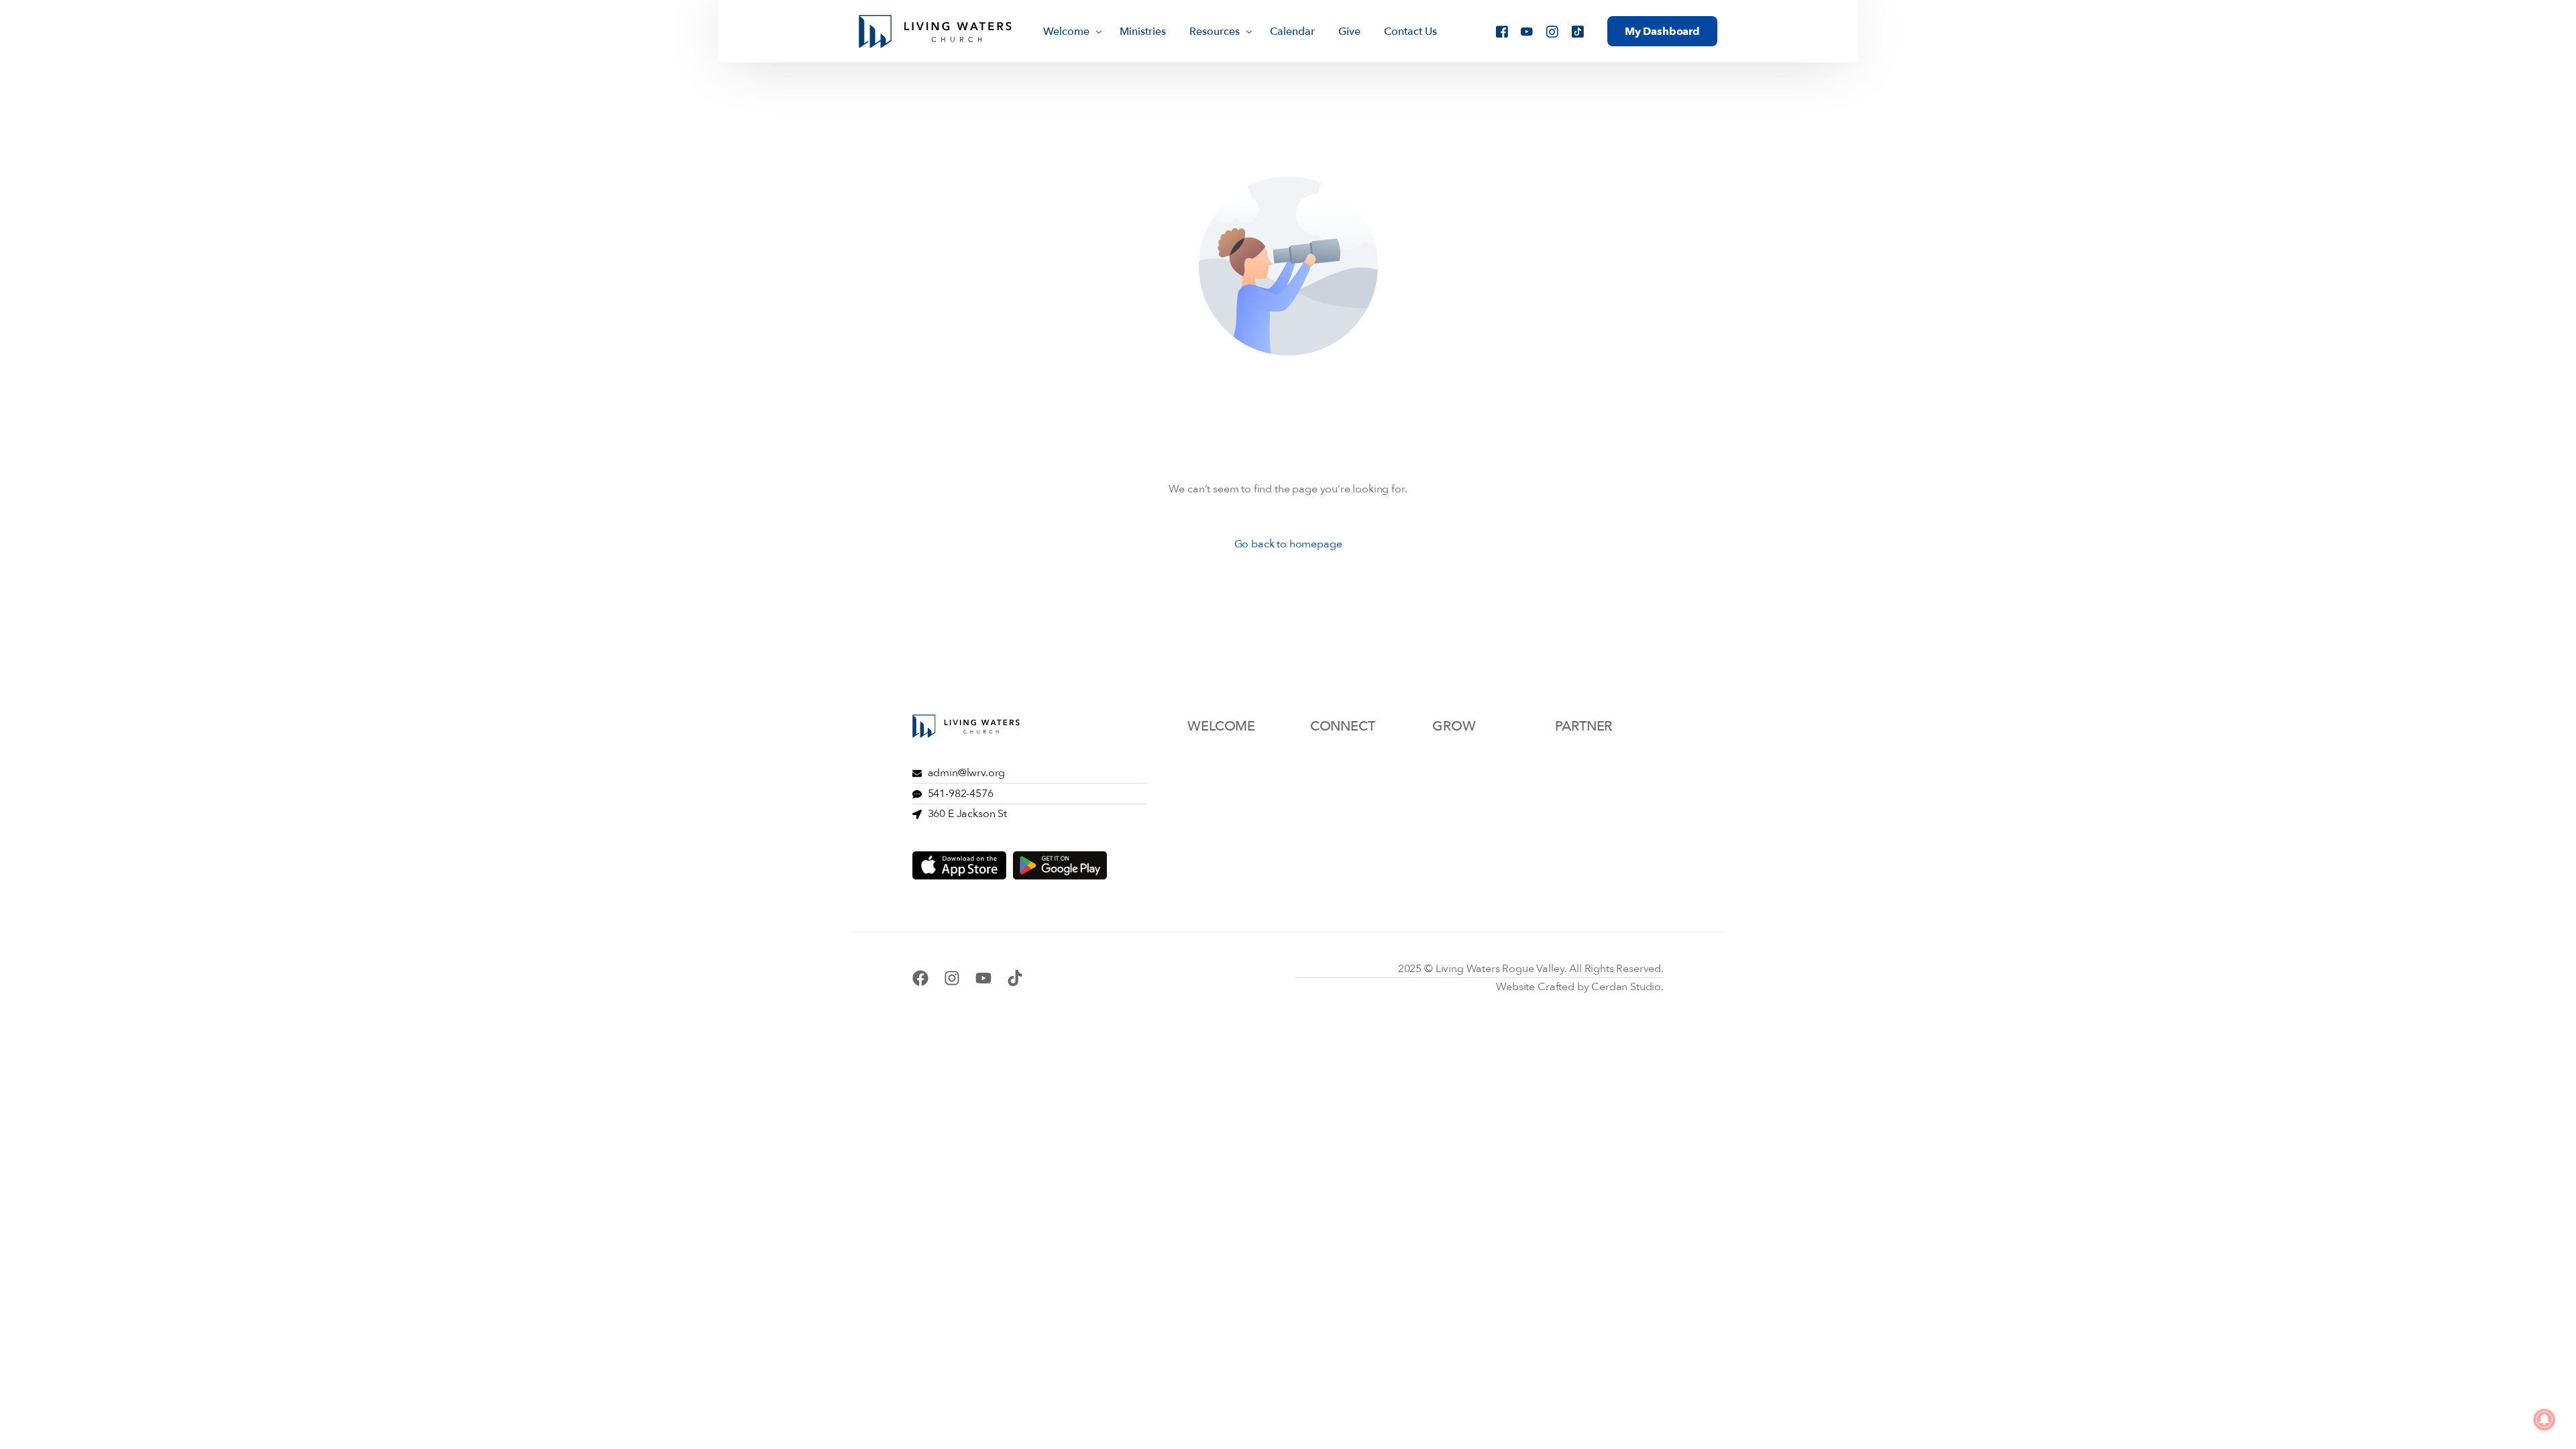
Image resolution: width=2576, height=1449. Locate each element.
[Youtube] (1527, 30)
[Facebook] (1502, 30)
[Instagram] (1552, 30)
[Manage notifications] (2544, 1419)
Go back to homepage (1288, 544)
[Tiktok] (1578, 30)
